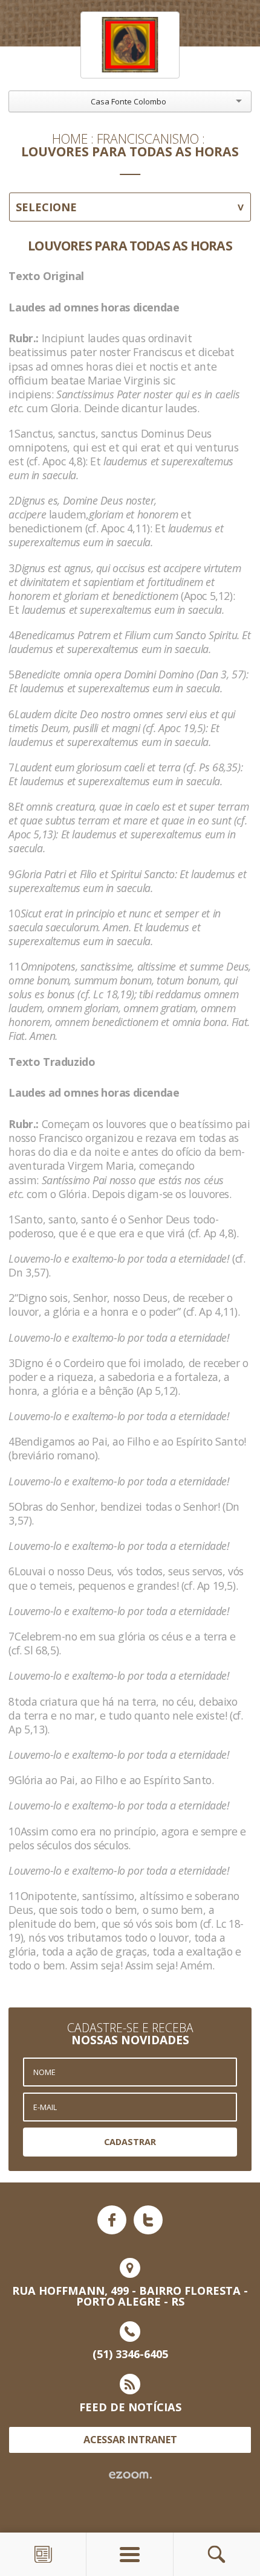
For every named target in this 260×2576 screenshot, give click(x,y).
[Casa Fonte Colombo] (130, 45)
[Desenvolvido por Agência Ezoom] (130, 2475)
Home (70, 139)
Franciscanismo (148, 139)
